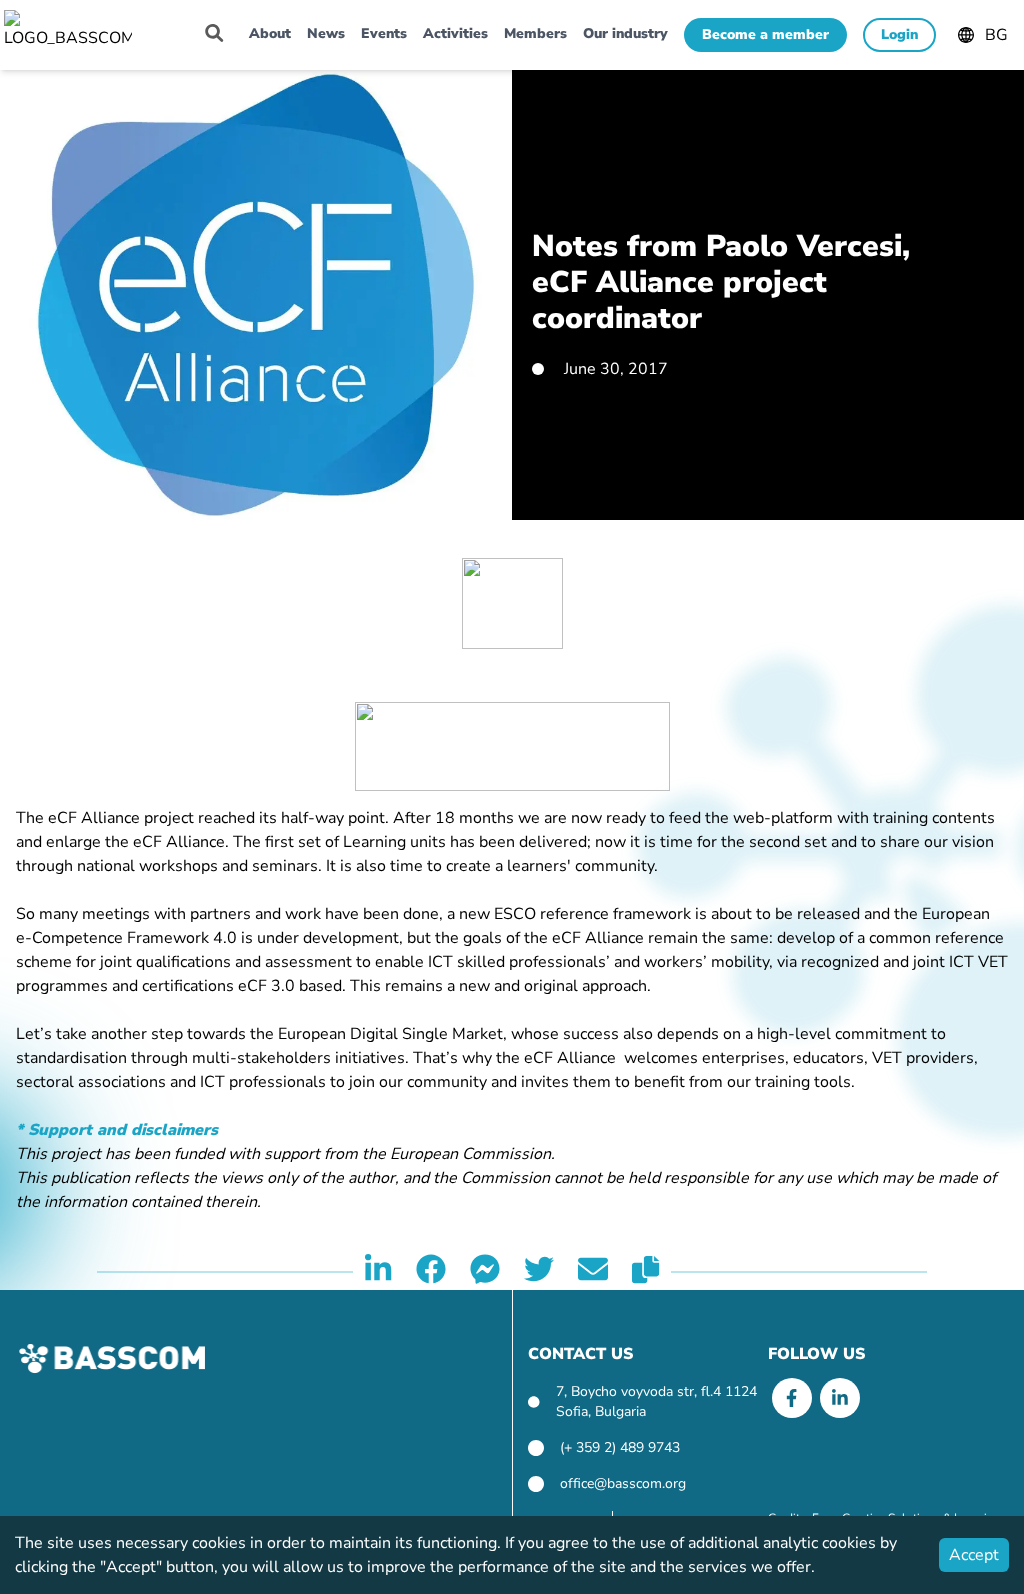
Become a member (765, 34)
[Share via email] (593, 1272)
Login (899, 34)
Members (535, 33)
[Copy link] (645, 1272)
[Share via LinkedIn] (378, 1272)
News (326, 33)
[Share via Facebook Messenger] (485, 1272)
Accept (974, 1555)
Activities (455, 33)
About (270, 33)
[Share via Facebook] (431, 1272)
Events (384, 33)
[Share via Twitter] (539, 1272)
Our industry (625, 33)
